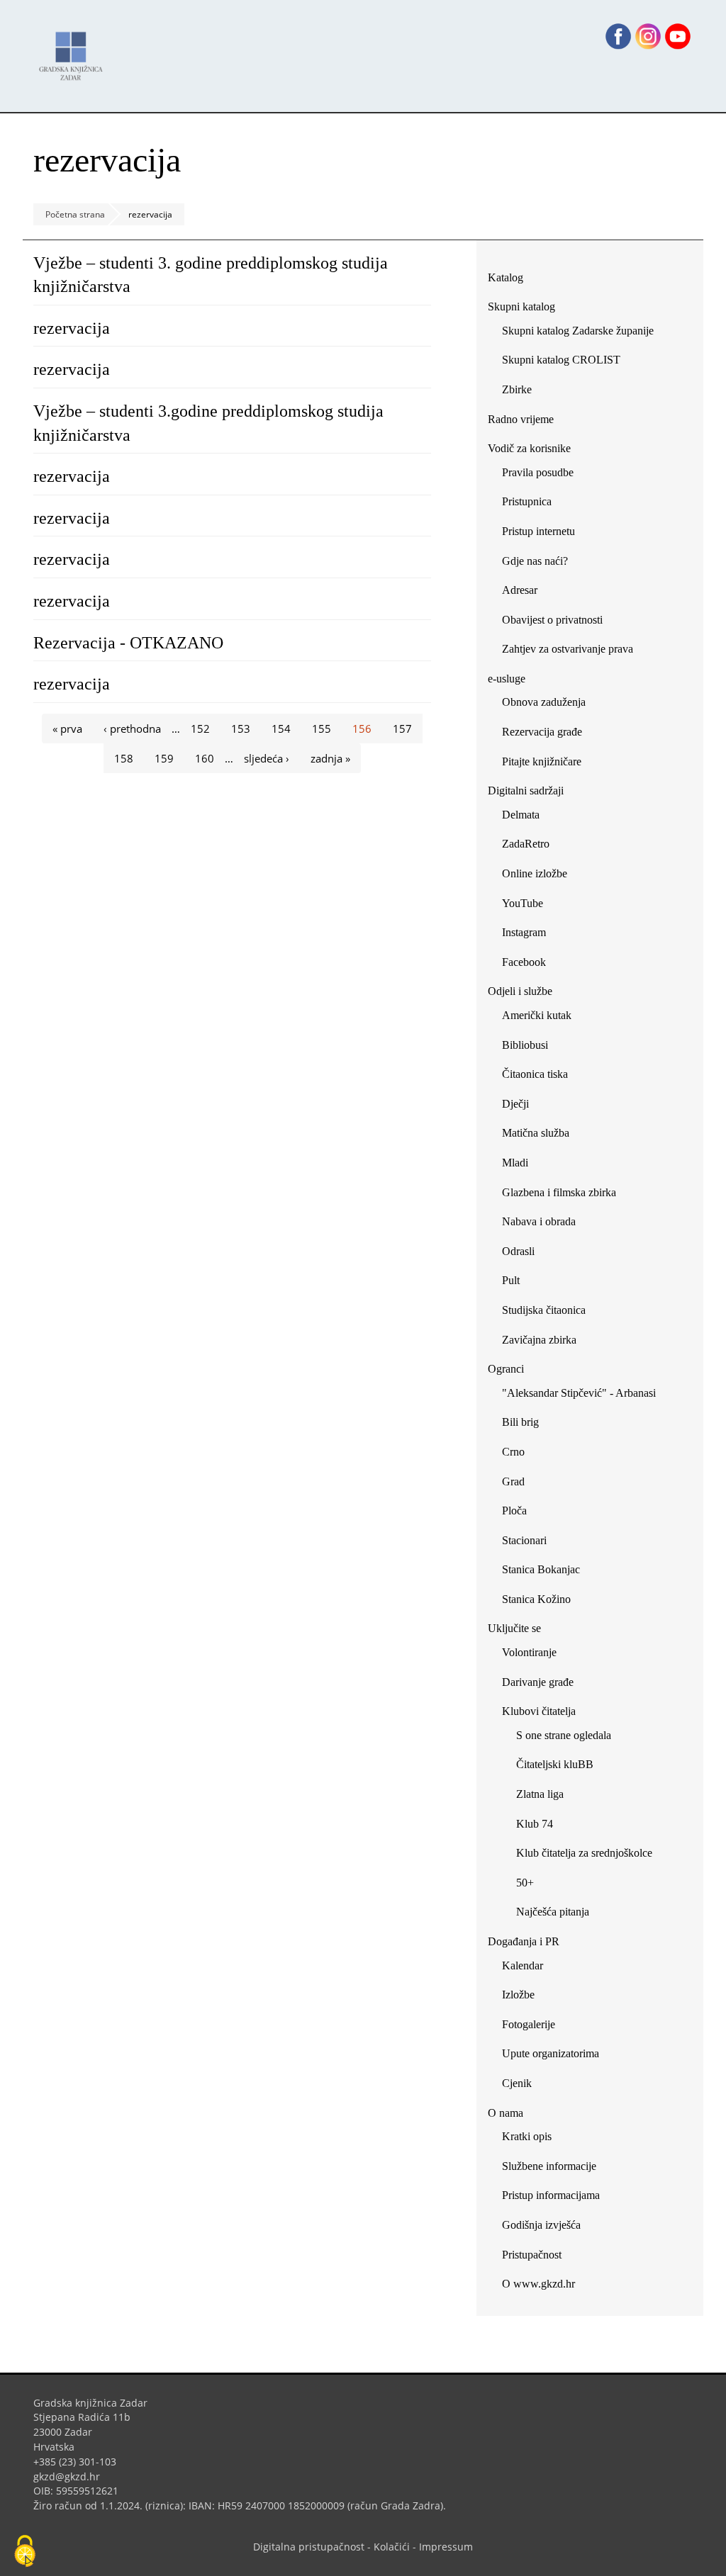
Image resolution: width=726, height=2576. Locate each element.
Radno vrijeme (521, 419)
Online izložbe (535, 873)
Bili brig (520, 1422)
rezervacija (72, 328)
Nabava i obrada (539, 1221)
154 (281, 729)
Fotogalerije (529, 2024)
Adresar (520, 590)
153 (241, 729)
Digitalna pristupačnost (309, 2547)
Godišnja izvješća (541, 2225)
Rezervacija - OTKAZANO (128, 643)
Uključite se (514, 1628)
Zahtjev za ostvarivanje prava (568, 649)
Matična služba (536, 1133)
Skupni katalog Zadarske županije (578, 331)
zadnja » (330, 758)
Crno (513, 1452)
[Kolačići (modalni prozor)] (25, 2552)
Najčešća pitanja (553, 1912)
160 (205, 758)
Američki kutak (537, 1015)
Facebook (529, 965)
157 (402, 729)
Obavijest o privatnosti (552, 620)
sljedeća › (267, 758)
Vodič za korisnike (529, 448)
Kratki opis (527, 2136)
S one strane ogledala (564, 1735)
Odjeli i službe (520, 991)
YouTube (528, 906)
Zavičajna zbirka (539, 1340)
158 (124, 758)
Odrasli (518, 1251)
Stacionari (524, 1540)
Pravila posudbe (538, 472)
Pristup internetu (538, 531)
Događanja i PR (524, 1941)
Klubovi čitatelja (539, 1711)
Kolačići (392, 2547)
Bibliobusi (525, 1045)
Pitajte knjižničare (547, 764)
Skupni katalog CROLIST (566, 362)
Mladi (515, 1163)
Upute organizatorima (551, 2053)
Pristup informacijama (551, 2195)
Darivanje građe (538, 1682)
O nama (506, 2113)
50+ (525, 1883)
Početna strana (75, 214)
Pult (511, 1280)
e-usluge (507, 679)
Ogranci (506, 1369)
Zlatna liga (540, 1794)
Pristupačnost (532, 2255)
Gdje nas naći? (535, 561)
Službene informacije (549, 2166)
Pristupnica (527, 501)
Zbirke (522, 392)
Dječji (515, 1104)
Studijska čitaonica (544, 1310)
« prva (67, 729)
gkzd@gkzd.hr (72, 2476)
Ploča (514, 1511)
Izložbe (518, 1995)
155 (322, 729)
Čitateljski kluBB (555, 1764)
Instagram (529, 935)
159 (164, 758)
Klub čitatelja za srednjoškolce (584, 1853)
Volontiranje (529, 1652)
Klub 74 (535, 1824)
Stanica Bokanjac (541, 1569)
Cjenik (517, 2083)
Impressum (446, 2547)
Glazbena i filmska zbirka (559, 1192)
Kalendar (523, 1965)
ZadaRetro (526, 844)
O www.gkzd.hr (538, 2284)
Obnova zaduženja (544, 702)
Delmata (526, 817)
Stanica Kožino (536, 1599)
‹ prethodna (132, 729)
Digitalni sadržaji (526, 791)
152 (200, 729)
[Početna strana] (74, 49)
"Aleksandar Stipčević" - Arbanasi (579, 1393)
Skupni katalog (521, 306)
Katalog (511, 280)
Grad (513, 1481)
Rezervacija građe (542, 732)
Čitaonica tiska (535, 1074)
